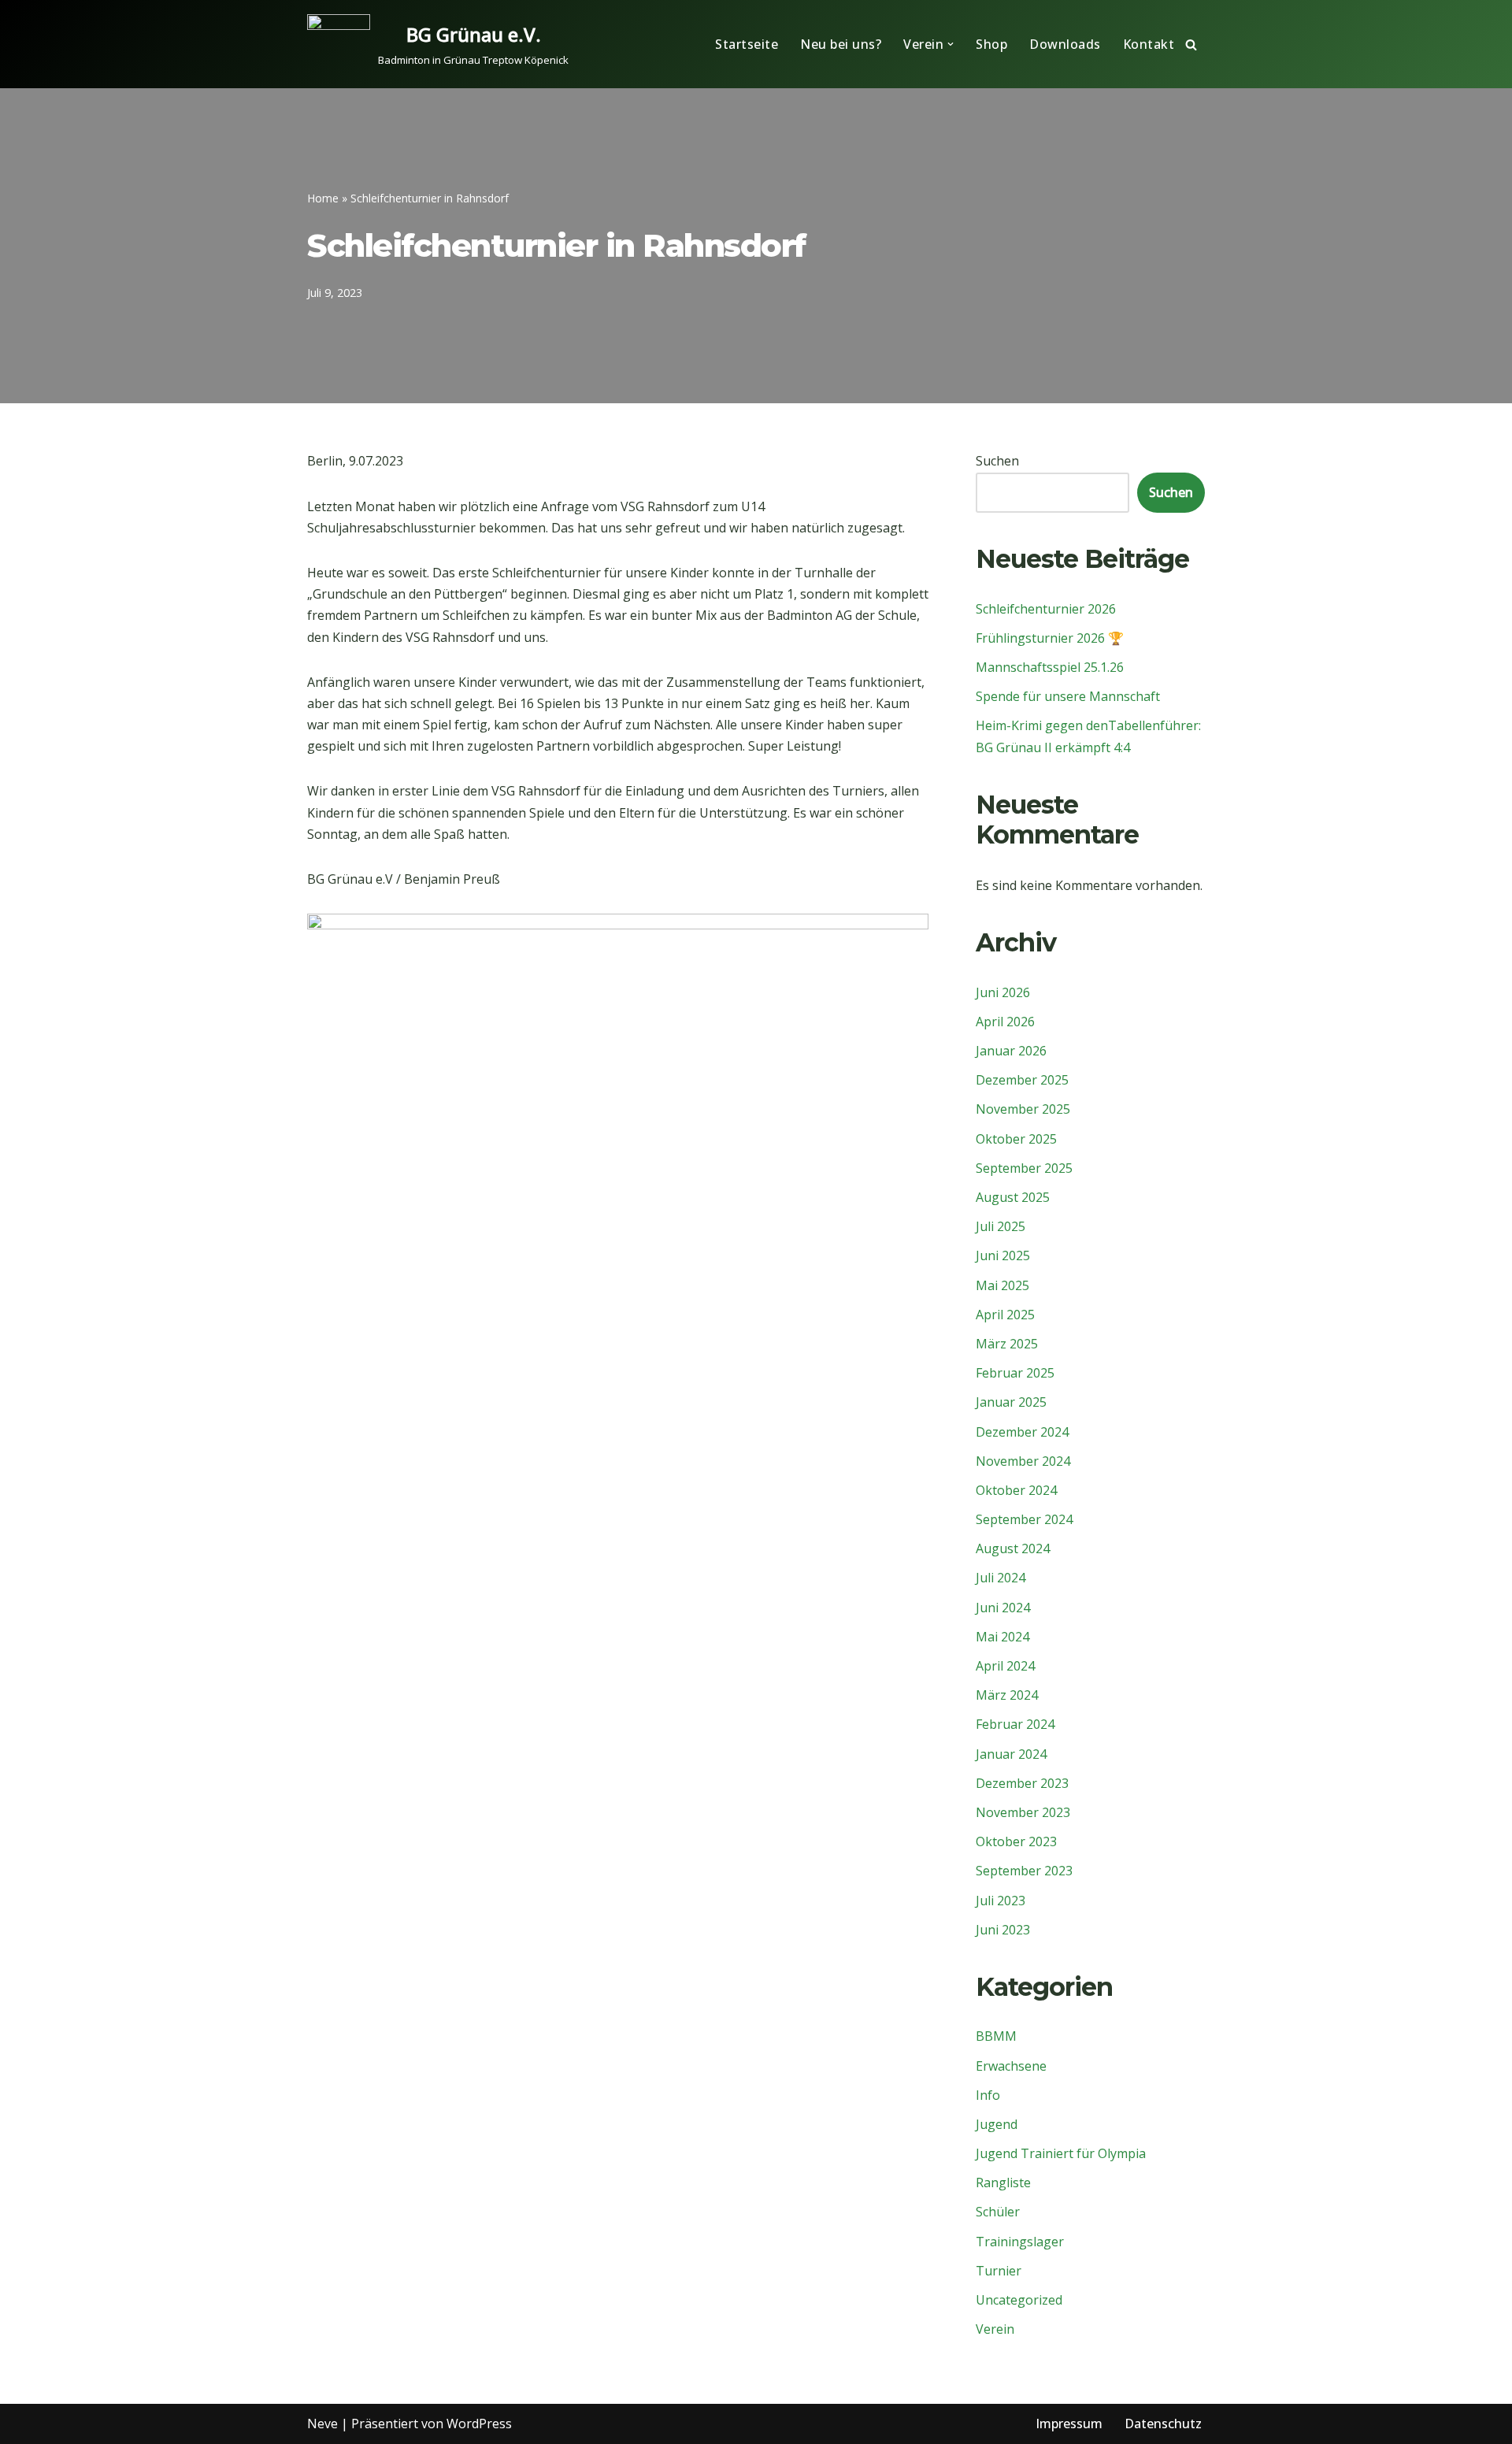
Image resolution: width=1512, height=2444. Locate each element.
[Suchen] (1191, 45)
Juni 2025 (1003, 1255)
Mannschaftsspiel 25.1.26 (1050, 667)
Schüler (998, 2212)
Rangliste (1003, 2183)
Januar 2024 (1011, 1754)
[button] (951, 44)
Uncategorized (1019, 2300)
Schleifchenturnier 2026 (1046, 609)
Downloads (1065, 44)
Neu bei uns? (841, 44)
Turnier (999, 2271)
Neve (322, 2424)
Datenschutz (1163, 2424)
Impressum (1069, 2424)
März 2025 (1007, 1344)
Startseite (747, 44)
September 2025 (1024, 1168)
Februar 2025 (1015, 1373)
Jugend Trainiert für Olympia (1061, 2153)
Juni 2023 (1003, 1930)
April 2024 (1005, 1666)
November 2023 (1023, 1812)
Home (323, 198)
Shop (991, 44)
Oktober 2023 (1016, 1841)
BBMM (996, 2036)
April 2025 (1005, 1315)
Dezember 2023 (1022, 1783)
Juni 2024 (1003, 1608)
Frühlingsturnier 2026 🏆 (1050, 638)
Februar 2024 (1015, 1724)
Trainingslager (1020, 2242)
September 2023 (1024, 1871)
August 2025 (1013, 1197)
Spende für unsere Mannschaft (1068, 696)
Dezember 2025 (1022, 1080)
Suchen (997, 461)
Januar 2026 (1011, 1051)
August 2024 (1013, 1548)
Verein (995, 2329)
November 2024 (1023, 1461)
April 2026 (1005, 1022)
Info (988, 2095)
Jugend (997, 2124)
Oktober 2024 (1016, 1490)
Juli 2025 (1001, 1226)
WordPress (479, 2424)
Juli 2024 (1001, 1578)
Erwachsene (1011, 2066)
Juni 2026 (1003, 992)
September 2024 (1024, 1519)
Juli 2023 (1001, 1901)
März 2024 (1007, 1695)
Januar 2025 (1011, 1402)
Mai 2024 (1002, 1637)
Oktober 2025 (1016, 1139)
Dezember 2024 (1022, 1432)
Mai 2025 (1002, 1285)
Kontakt (1149, 44)
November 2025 (1023, 1109)
